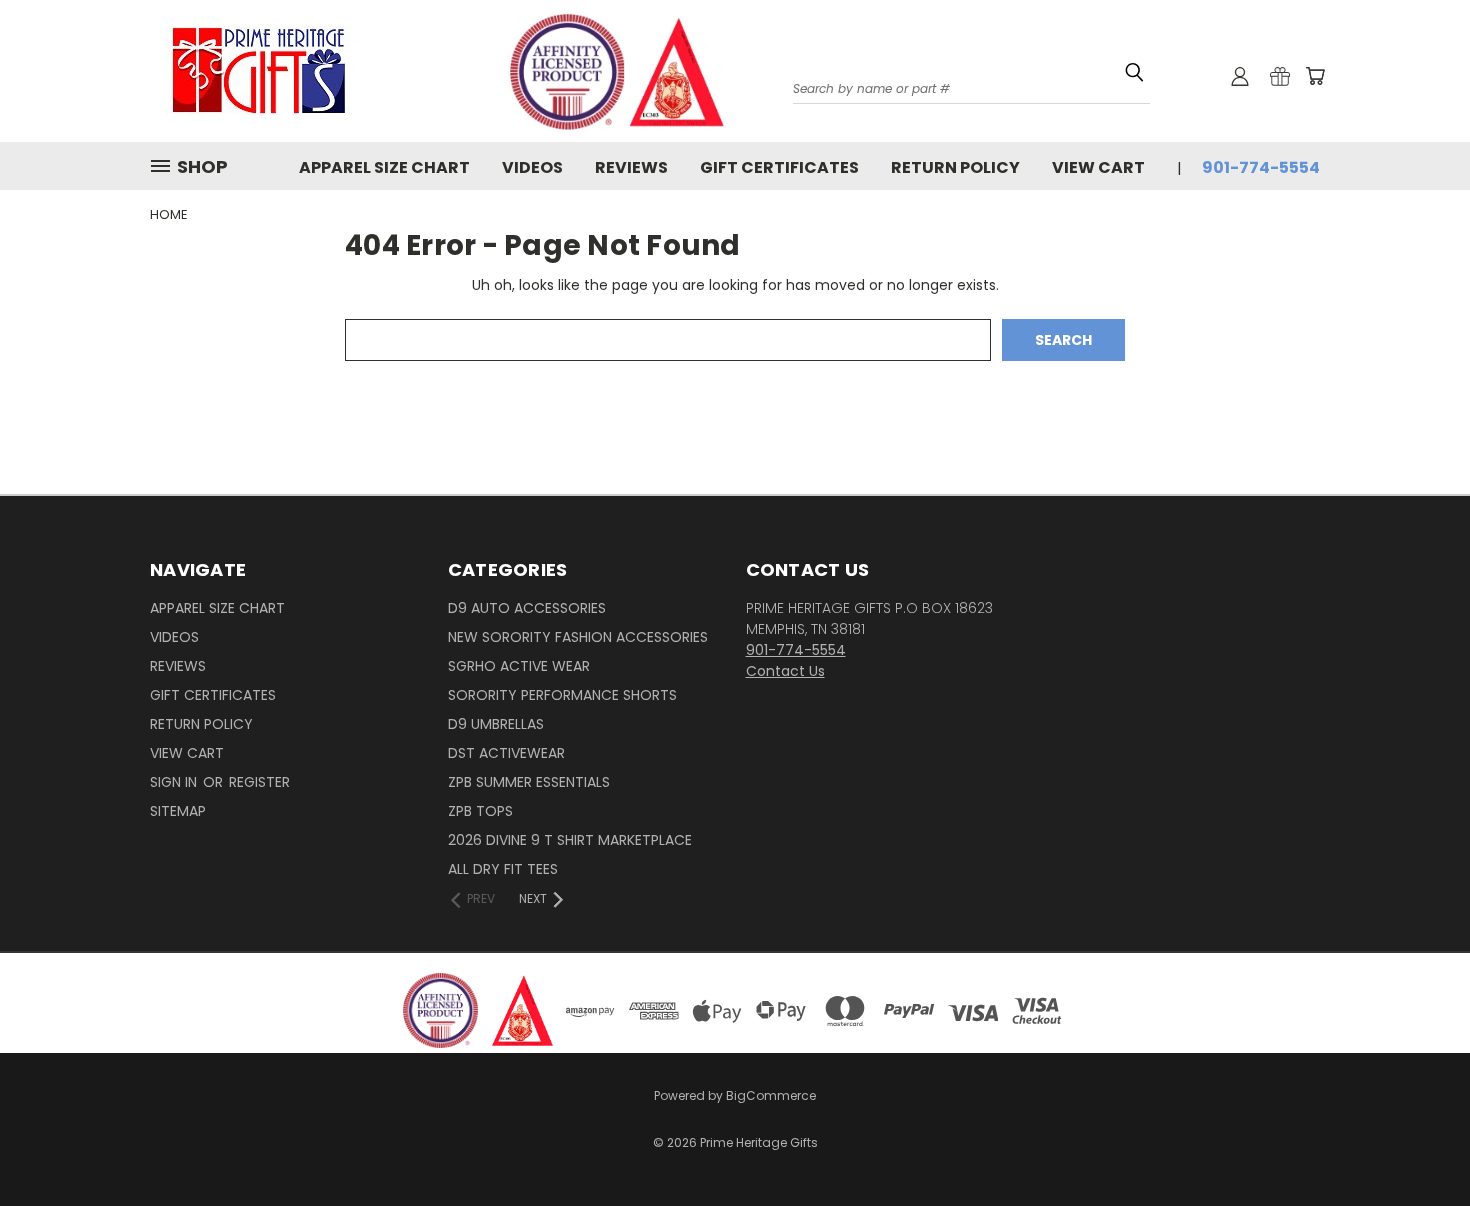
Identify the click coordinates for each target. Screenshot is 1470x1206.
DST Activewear (506, 753)
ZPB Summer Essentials (529, 782)
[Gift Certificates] (1280, 76)
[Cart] (1315, 76)
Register (259, 782)
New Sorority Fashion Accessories (578, 637)
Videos (532, 167)
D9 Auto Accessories (527, 608)
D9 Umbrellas (496, 724)
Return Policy (955, 167)
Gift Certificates (779, 167)
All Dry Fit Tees (503, 869)
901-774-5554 (1261, 167)
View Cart (1098, 167)
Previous (1417, 1128)
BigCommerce (771, 1095)
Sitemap (178, 811)
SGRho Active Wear (519, 666)
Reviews (631, 167)
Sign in (175, 782)
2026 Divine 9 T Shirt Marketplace (570, 840)
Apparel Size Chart (384, 167)
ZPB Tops (480, 811)
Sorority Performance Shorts (562, 695)
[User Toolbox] (1240, 76)
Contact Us (785, 671)
